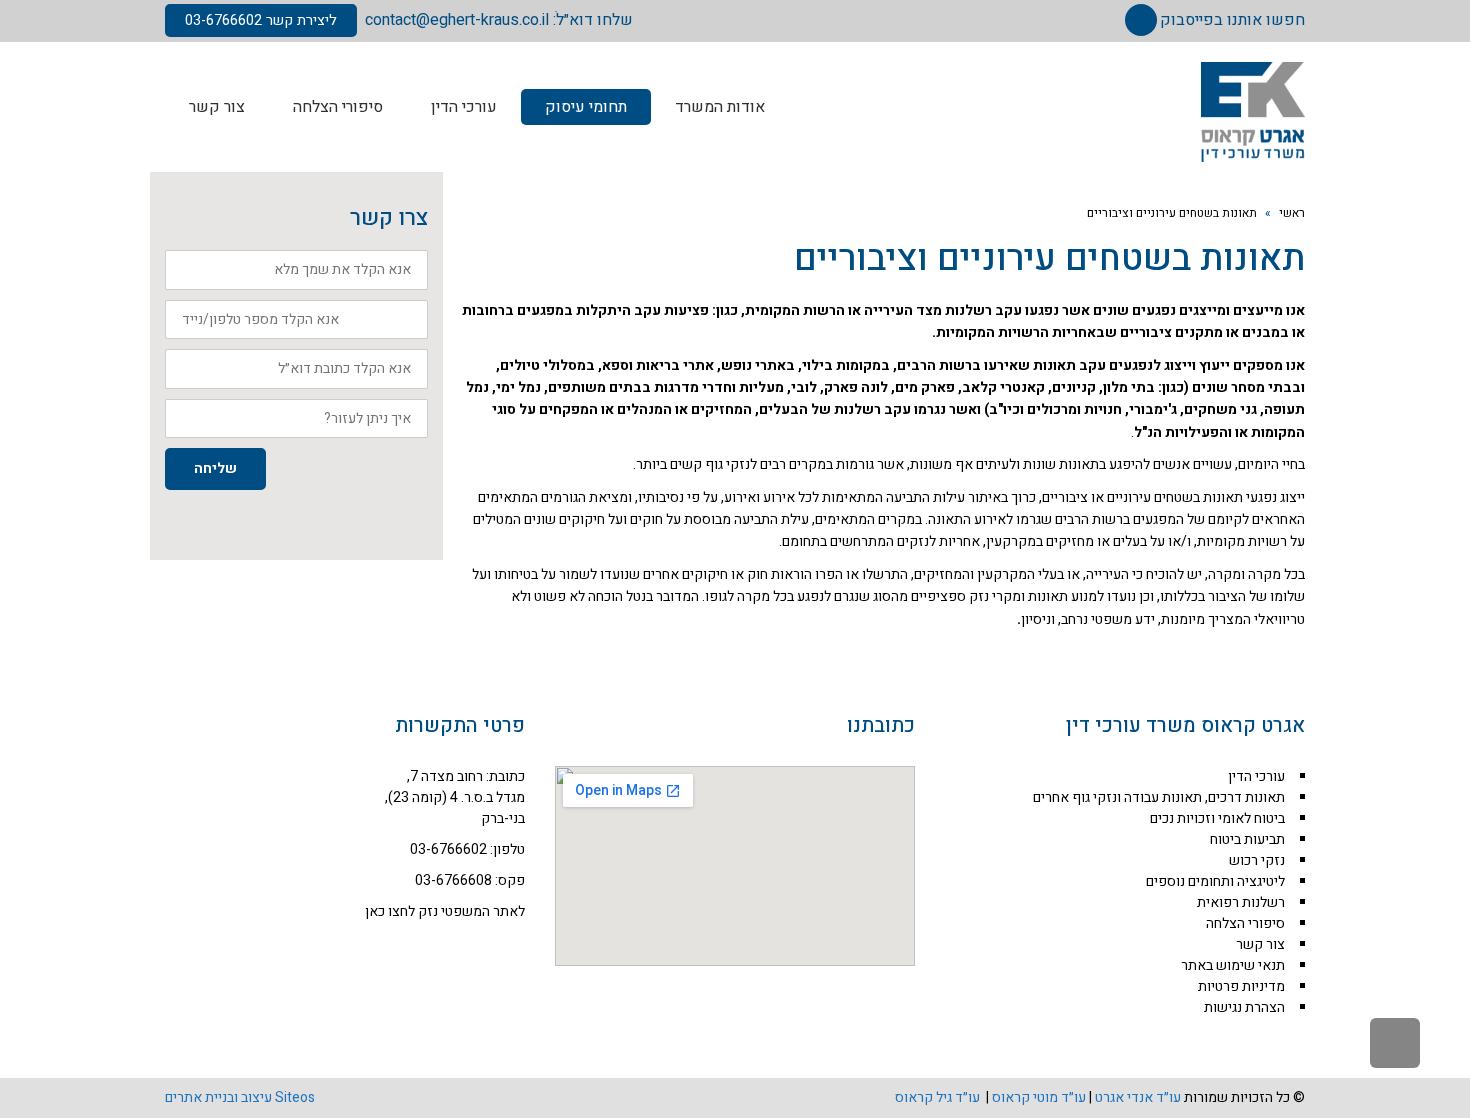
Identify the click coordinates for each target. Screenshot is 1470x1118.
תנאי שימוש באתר (1233, 965)
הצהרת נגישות (1244, 1007)
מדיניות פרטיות (1241, 986)
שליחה (215, 468)
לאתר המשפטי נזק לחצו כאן (445, 911)
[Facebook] (1141, 20)
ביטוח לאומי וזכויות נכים (1217, 818)
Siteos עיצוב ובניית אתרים (240, 1097)
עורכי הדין (1256, 776)
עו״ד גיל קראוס (939, 1097)
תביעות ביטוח (1247, 839)
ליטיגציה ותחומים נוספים (1215, 881)
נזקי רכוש (1257, 860)
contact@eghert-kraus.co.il (457, 20)
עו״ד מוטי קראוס (1039, 1097)
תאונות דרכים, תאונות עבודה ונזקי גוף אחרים (1159, 797)
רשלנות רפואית (1241, 902)
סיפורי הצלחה (1245, 923)
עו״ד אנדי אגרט (1138, 1097)
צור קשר (1260, 944)
